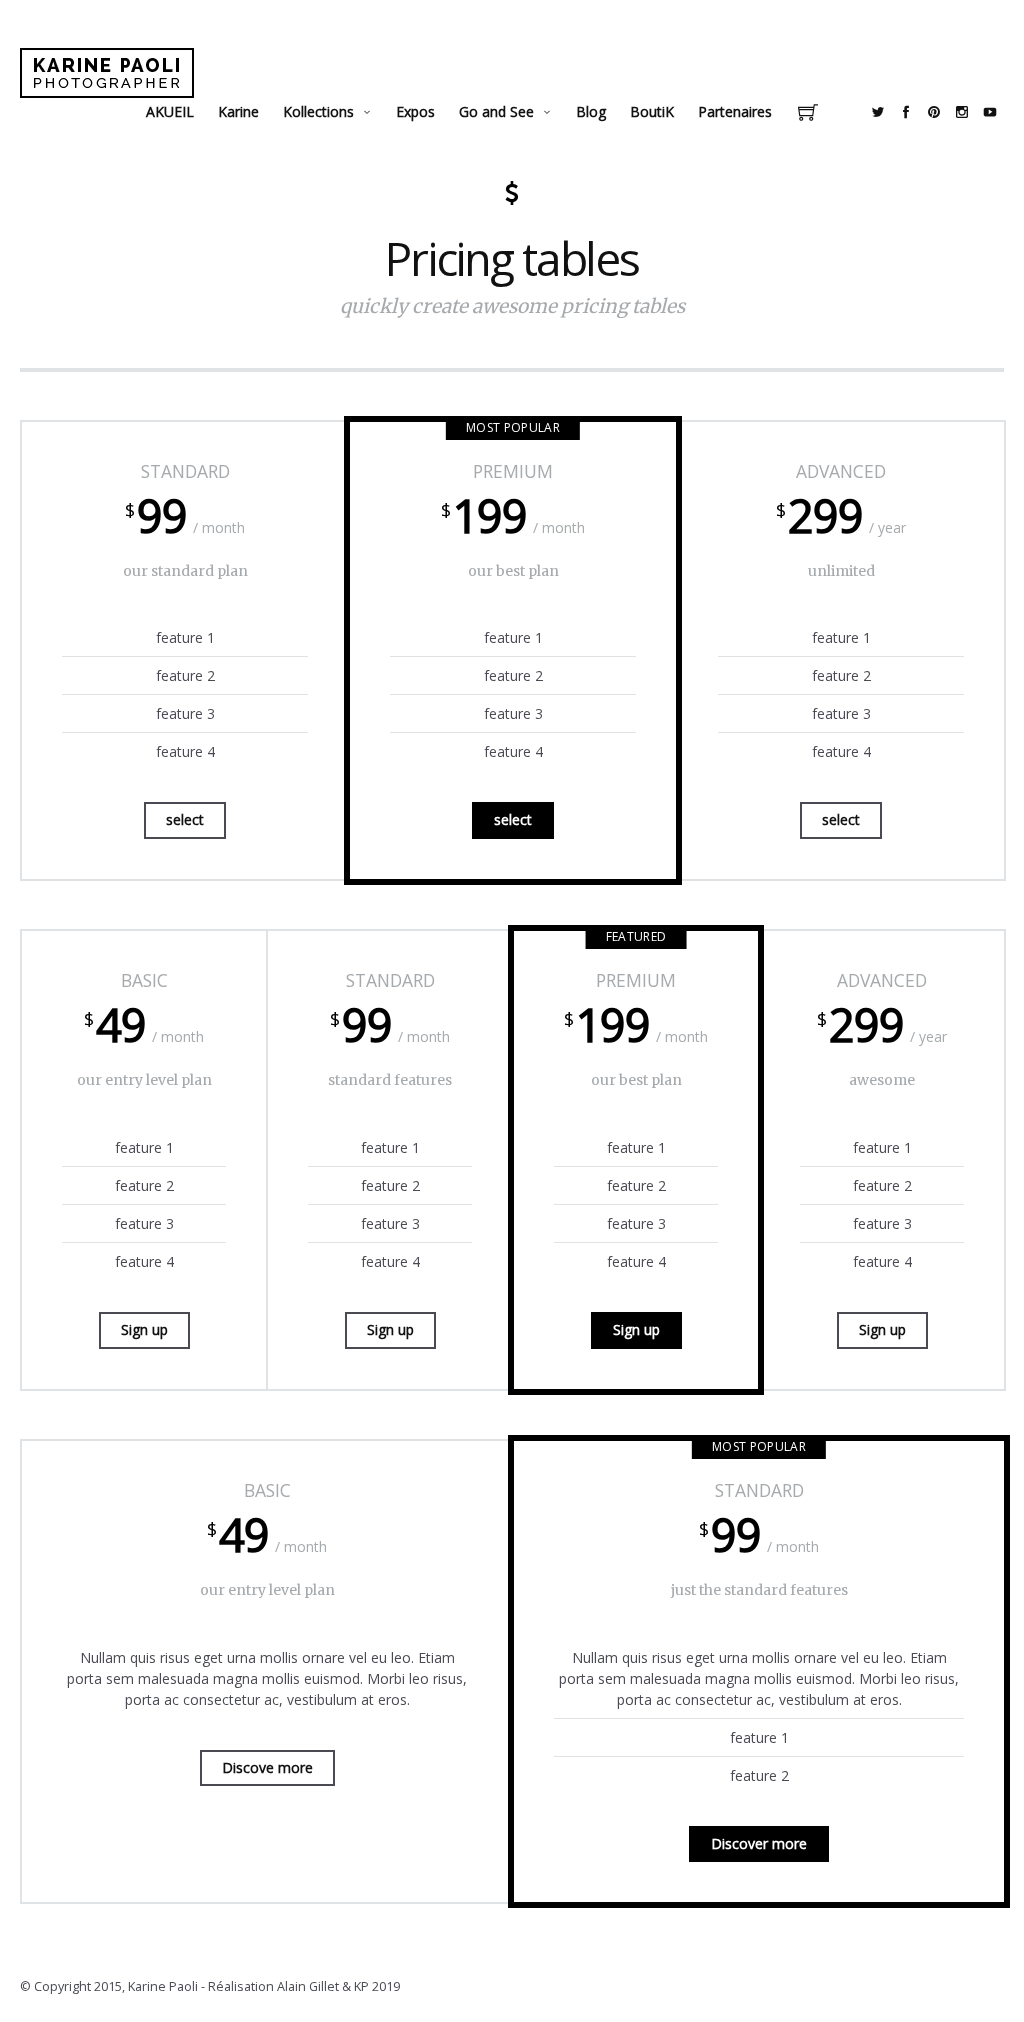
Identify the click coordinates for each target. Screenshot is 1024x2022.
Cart (808, 114)
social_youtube (990, 112)
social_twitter (878, 112)
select (185, 819)
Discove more (267, 1767)
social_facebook (906, 112)
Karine (238, 111)
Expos (415, 111)
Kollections (318, 111)
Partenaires (735, 111)
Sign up (144, 1329)
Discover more (759, 1843)
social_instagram (962, 112)
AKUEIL (170, 111)
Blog (591, 111)
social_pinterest (934, 112)
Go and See (496, 111)
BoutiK (652, 111)
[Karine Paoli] (107, 73)
